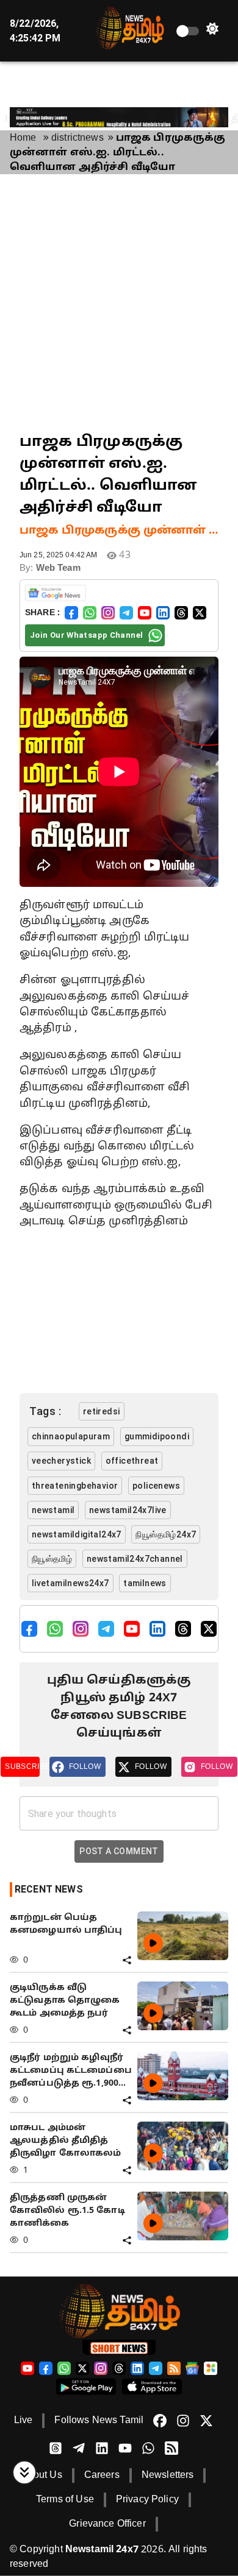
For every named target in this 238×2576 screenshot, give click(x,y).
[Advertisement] (119, 303)
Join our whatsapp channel (86, 635)
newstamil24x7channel (135, 1559)
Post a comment (119, 1851)
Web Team (58, 569)
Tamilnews (145, 1583)
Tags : (45, 1411)
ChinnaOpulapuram (71, 1436)
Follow (85, 1766)
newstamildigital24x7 (77, 1534)
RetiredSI (102, 1411)
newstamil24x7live (128, 1510)
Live (23, 2421)
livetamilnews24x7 (70, 1583)
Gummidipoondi (157, 1436)
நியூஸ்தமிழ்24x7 (166, 1534)
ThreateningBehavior (75, 1486)
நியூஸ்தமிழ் (52, 1559)
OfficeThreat (132, 1461)
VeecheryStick (61, 1461)
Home (23, 138)
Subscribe (22, 1766)
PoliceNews (156, 1486)
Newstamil (53, 1510)
